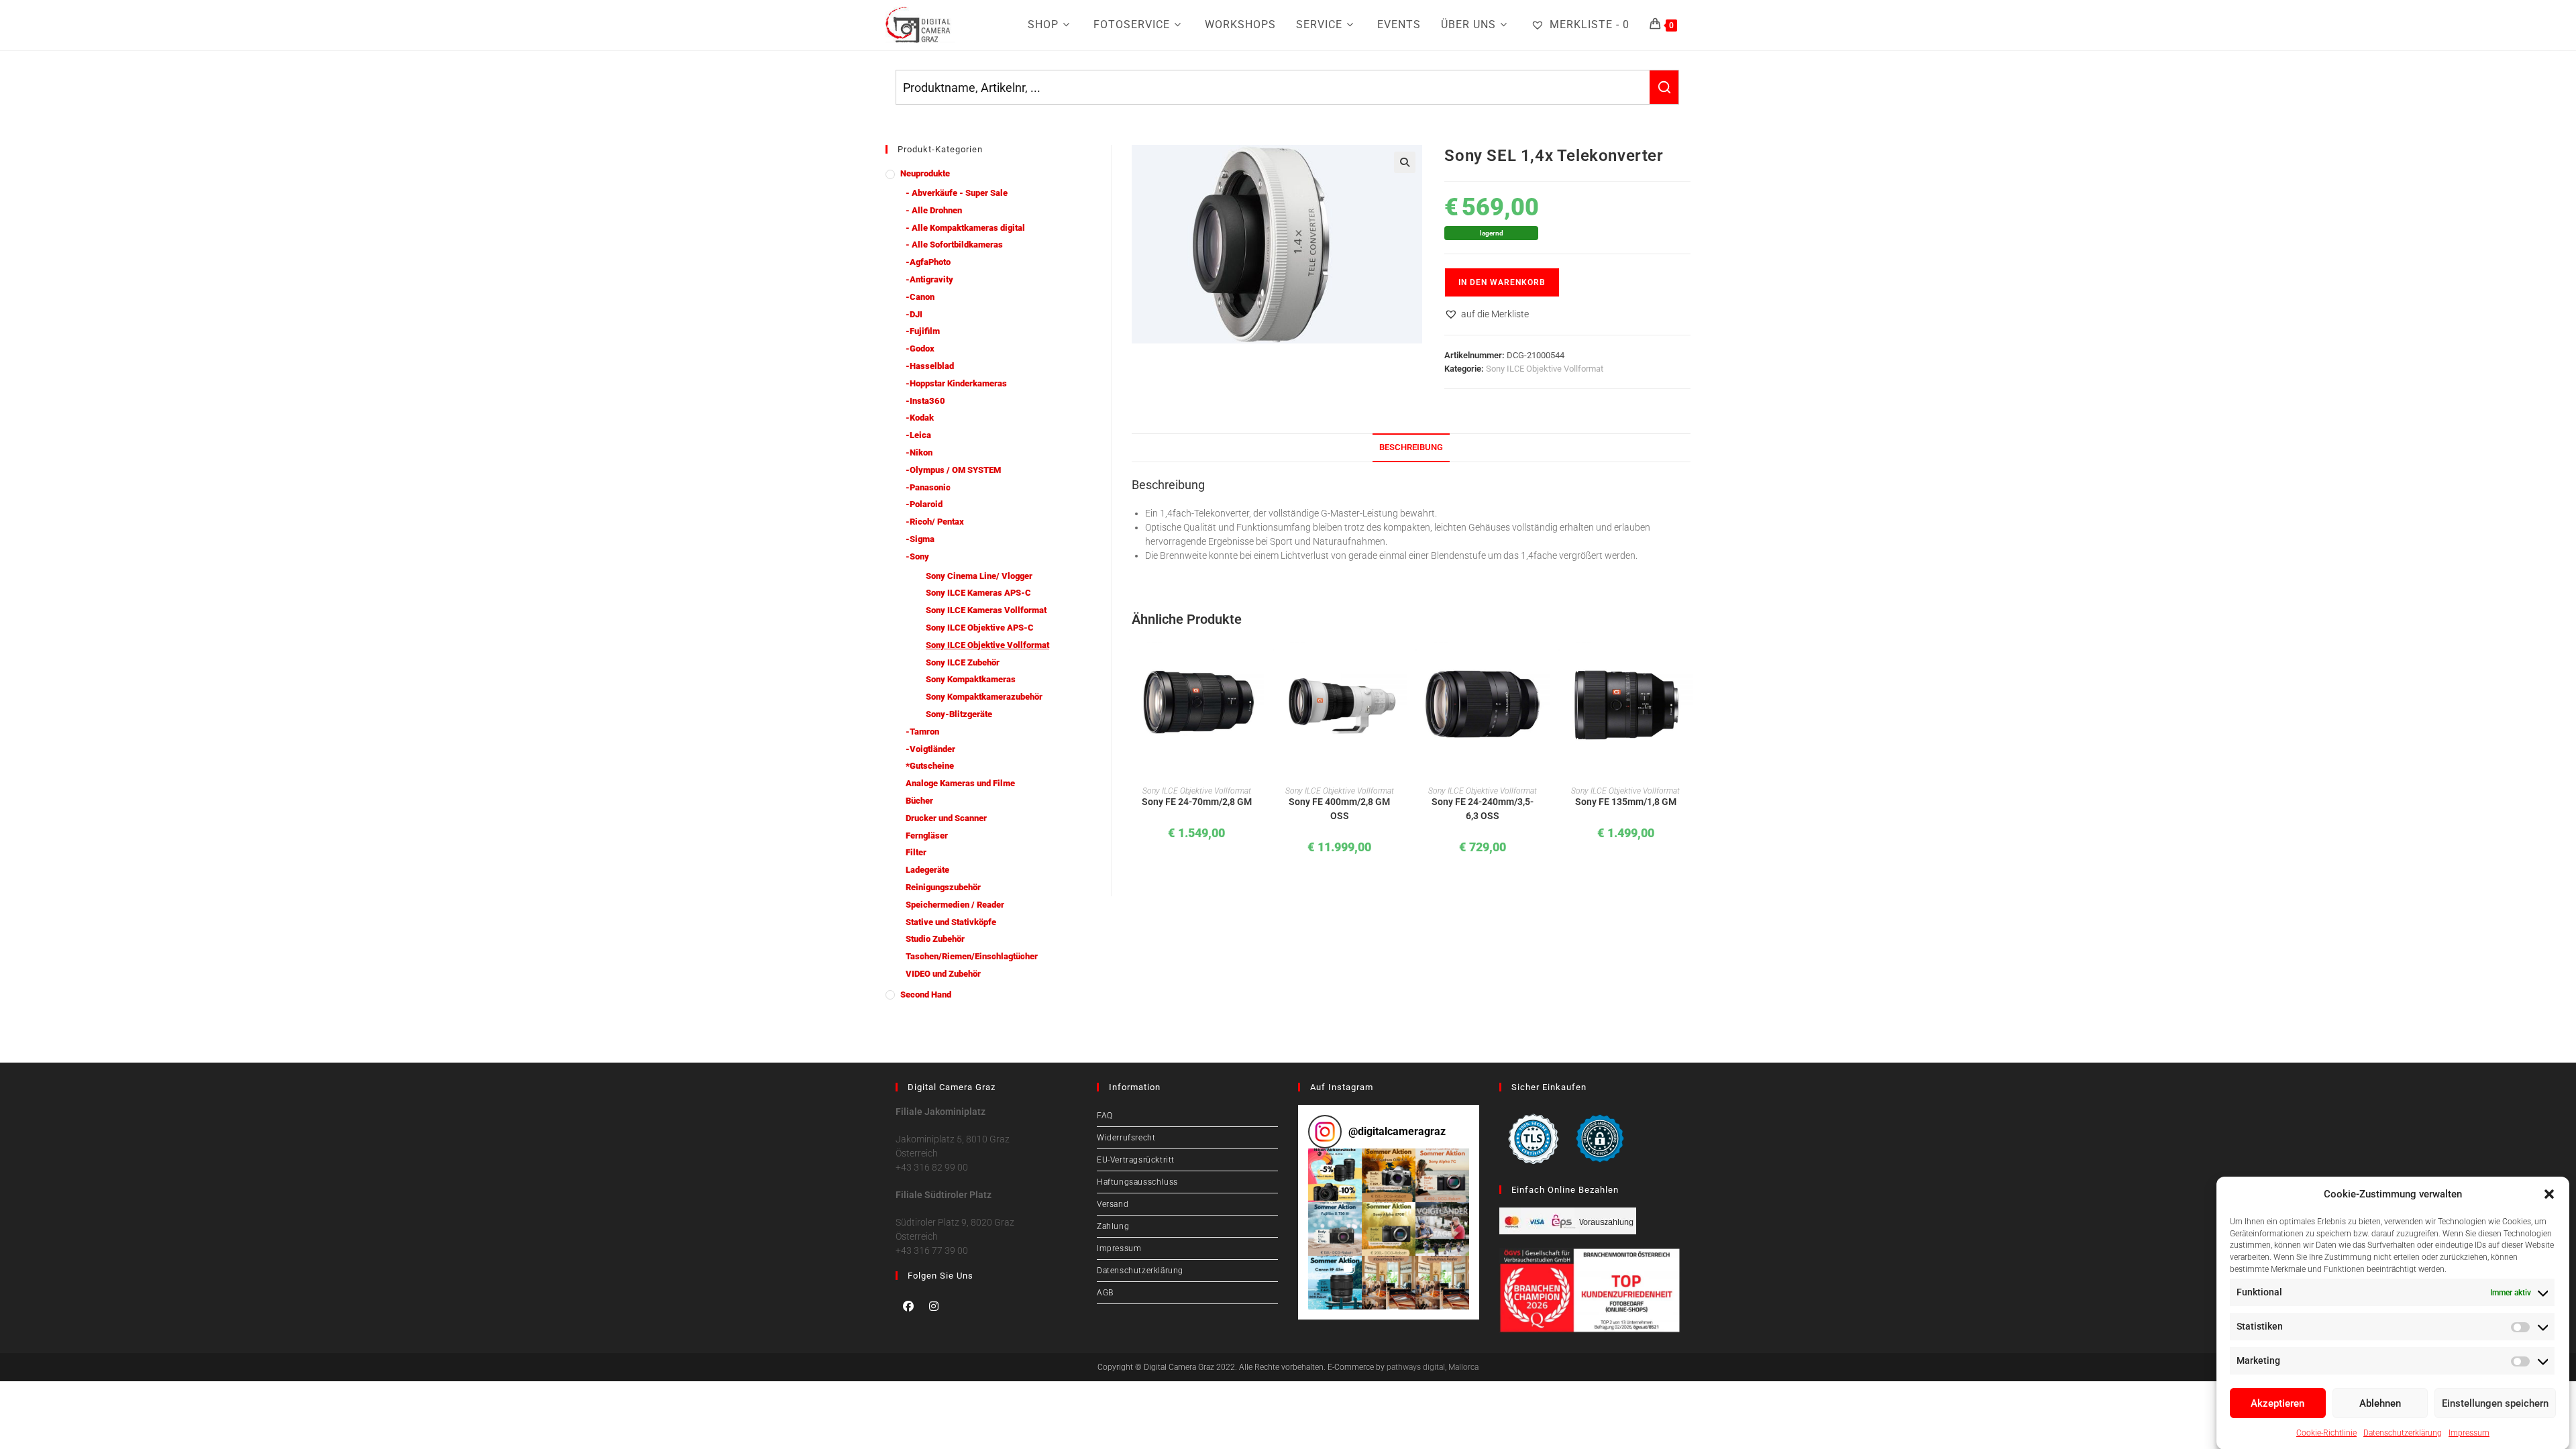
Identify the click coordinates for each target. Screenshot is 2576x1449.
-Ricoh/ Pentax (935, 522)
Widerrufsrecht (1126, 1138)
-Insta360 (925, 401)
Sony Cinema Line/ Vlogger (979, 576)
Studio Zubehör (935, 939)
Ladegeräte (927, 870)
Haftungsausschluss (1137, 1182)
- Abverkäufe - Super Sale (957, 193)
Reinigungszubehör (943, 887)
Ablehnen (2380, 1403)
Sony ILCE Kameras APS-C (978, 593)
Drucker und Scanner (946, 818)
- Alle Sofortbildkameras (954, 245)
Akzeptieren (2277, 1403)
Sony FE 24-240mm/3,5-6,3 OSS (1483, 809)
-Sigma (920, 539)
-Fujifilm (923, 331)
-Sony (917, 556)
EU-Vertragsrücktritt (1136, 1160)
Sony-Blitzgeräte (959, 714)
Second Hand (926, 995)
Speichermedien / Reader (955, 905)
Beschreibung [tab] (1411, 447)
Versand (1113, 1204)
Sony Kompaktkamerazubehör (984, 697)
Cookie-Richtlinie (2326, 1432)
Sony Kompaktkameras (971, 679)
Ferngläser (927, 836)
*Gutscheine (930, 766)
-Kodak (920, 418)
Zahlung (1113, 1226)
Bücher (919, 801)
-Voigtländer (930, 749)
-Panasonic (928, 487)
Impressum (2469, 1432)
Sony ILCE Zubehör (963, 662)
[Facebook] (908, 1306)
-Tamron (922, 732)
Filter (916, 852)
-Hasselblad (930, 366)
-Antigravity (929, 279)
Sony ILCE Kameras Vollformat (986, 610)
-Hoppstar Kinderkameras (956, 383)
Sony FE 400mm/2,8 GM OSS (1339, 809)
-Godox (920, 348)
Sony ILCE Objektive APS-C (980, 628)
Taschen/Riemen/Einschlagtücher (972, 956)
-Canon (920, 297)
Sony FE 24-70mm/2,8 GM (1197, 802)
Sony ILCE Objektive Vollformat (1545, 369)
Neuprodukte (925, 173)
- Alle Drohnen (934, 210)
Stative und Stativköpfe (951, 922)
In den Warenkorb (1502, 282)
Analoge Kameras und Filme (960, 783)
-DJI (914, 314)
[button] (2549, 1194)
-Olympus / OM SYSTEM (953, 470)
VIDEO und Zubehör (943, 974)
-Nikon (919, 452)
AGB (1105, 1293)
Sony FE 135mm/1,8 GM (1626, 802)
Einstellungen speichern (2495, 1403)
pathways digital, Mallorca (1433, 1367)
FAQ (1105, 1116)
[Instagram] (934, 1306)
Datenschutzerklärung (2403, 1432)
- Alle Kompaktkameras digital (965, 228)
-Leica (918, 435)
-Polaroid (924, 504)
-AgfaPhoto (928, 262)
